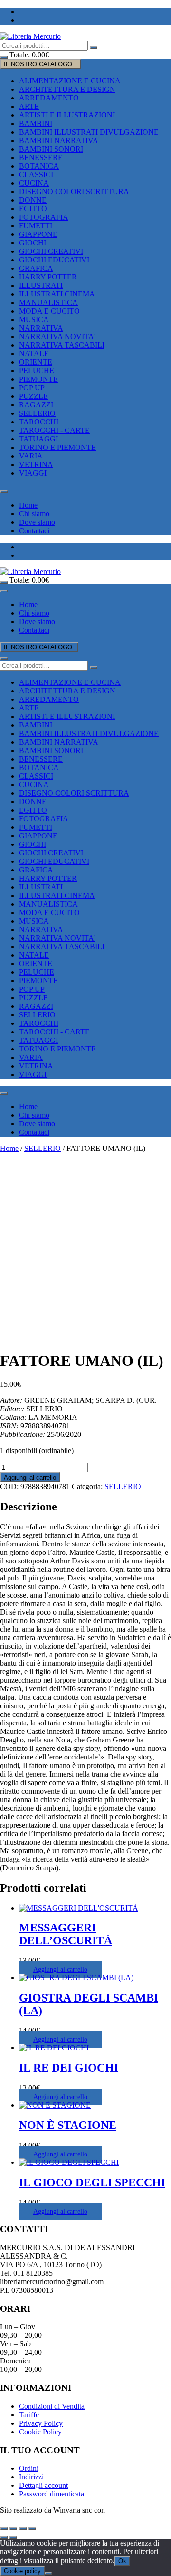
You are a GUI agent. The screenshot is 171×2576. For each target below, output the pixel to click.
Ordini (29, 2468)
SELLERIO (37, 413)
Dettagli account (43, 2485)
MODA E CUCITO (49, 311)
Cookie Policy (40, 2432)
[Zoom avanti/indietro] (4, 2529)
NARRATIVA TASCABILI (62, 345)
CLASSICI (36, 175)
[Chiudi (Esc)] (32, 2529)
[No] (48, 2573)
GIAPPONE (38, 234)
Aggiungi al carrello (30, 1477)
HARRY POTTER (48, 277)
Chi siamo (34, 514)
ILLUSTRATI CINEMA (57, 294)
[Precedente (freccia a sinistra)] (4, 2537)
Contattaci (34, 531)
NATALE (34, 354)
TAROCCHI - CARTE (54, 430)
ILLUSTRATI (41, 285)
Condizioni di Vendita (52, 2406)
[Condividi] (23, 2529)
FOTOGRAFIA (44, 217)
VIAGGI (33, 473)
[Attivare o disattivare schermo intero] (13, 2529)
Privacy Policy (41, 2423)
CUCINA (34, 183)
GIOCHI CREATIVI (51, 251)
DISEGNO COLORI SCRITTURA (74, 192)
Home (28, 505)
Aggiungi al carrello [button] (60, 1970)
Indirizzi (31, 2477)
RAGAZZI (36, 405)
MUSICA (34, 319)
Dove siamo (37, 522)
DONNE (33, 200)
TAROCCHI (39, 422)
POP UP (32, 388)
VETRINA (36, 464)
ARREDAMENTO (49, 98)
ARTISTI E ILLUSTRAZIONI (67, 115)
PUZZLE (33, 396)
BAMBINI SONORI (51, 149)
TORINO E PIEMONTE (57, 447)
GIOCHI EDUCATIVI (54, 260)
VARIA (31, 456)
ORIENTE (36, 362)
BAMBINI (36, 123)
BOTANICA (39, 166)
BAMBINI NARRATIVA (59, 140)
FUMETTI (36, 226)
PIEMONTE (38, 379)
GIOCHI (33, 243)
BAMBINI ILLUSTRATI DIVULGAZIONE (89, 132)
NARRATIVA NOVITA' (57, 337)
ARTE (29, 106)
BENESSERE (41, 157)
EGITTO (33, 209)
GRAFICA (36, 268)
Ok (122, 2561)
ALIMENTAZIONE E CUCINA (70, 81)
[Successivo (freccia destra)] (13, 2537)
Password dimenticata (52, 2494)
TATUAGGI (38, 439)
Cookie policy (22, 2571)
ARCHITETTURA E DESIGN (67, 89)
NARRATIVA (41, 328)
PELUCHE (37, 371)
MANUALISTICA (48, 302)
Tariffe (29, 2415)
